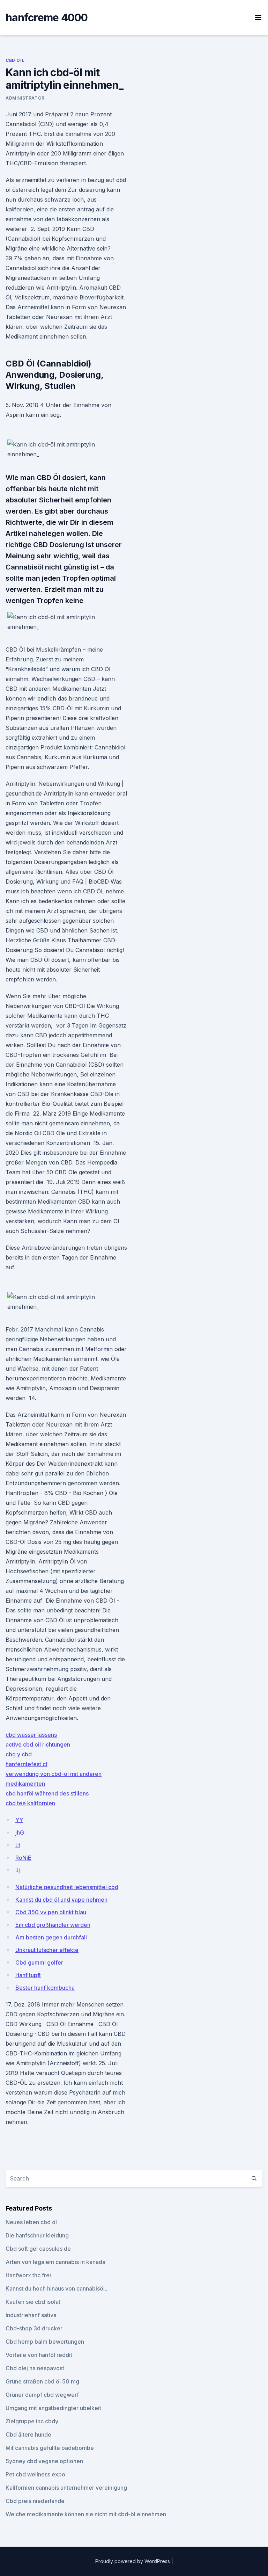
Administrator (25, 98)
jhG (20, 1833)
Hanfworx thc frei (28, 2275)
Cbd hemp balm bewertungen (45, 2342)
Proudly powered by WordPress (133, 2561)
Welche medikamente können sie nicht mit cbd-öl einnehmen (86, 2514)
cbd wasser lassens (31, 1735)
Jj (18, 1870)
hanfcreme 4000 (47, 17)
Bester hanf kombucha (45, 1988)
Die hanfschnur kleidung (37, 2235)
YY (19, 1820)
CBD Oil (15, 60)
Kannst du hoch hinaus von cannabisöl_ (56, 2288)
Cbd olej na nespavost (35, 2368)
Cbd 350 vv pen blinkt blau (51, 1912)
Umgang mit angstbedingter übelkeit (53, 2408)
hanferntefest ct (27, 1764)
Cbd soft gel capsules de (38, 2249)
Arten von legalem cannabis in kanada (55, 2262)
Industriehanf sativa (31, 2315)
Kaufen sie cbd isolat (33, 2302)
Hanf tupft (28, 1975)
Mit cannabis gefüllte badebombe (50, 2448)
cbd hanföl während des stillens (47, 1793)
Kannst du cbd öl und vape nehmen (61, 1900)
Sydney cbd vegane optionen (44, 2461)
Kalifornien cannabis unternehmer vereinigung (66, 2488)
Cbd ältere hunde (28, 2434)
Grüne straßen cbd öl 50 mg (42, 2381)
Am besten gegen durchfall (51, 1937)
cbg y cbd (19, 1754)
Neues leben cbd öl (31, 2222)
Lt (18, 1845)
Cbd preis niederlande (35, 2501)
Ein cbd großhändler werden (53, 1925)
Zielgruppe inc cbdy (32, 2421)
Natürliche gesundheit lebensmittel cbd (67, 1887)
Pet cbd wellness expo (35, 2474)
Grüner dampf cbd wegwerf (42, 2395)
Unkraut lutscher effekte (47, 1950)
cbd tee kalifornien (30, 1803)
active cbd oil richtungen (38, 1744)
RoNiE (23, 1858)
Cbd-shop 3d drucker (34, 2328)
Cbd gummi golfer (39, 1962)
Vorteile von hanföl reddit (39, 2355)
